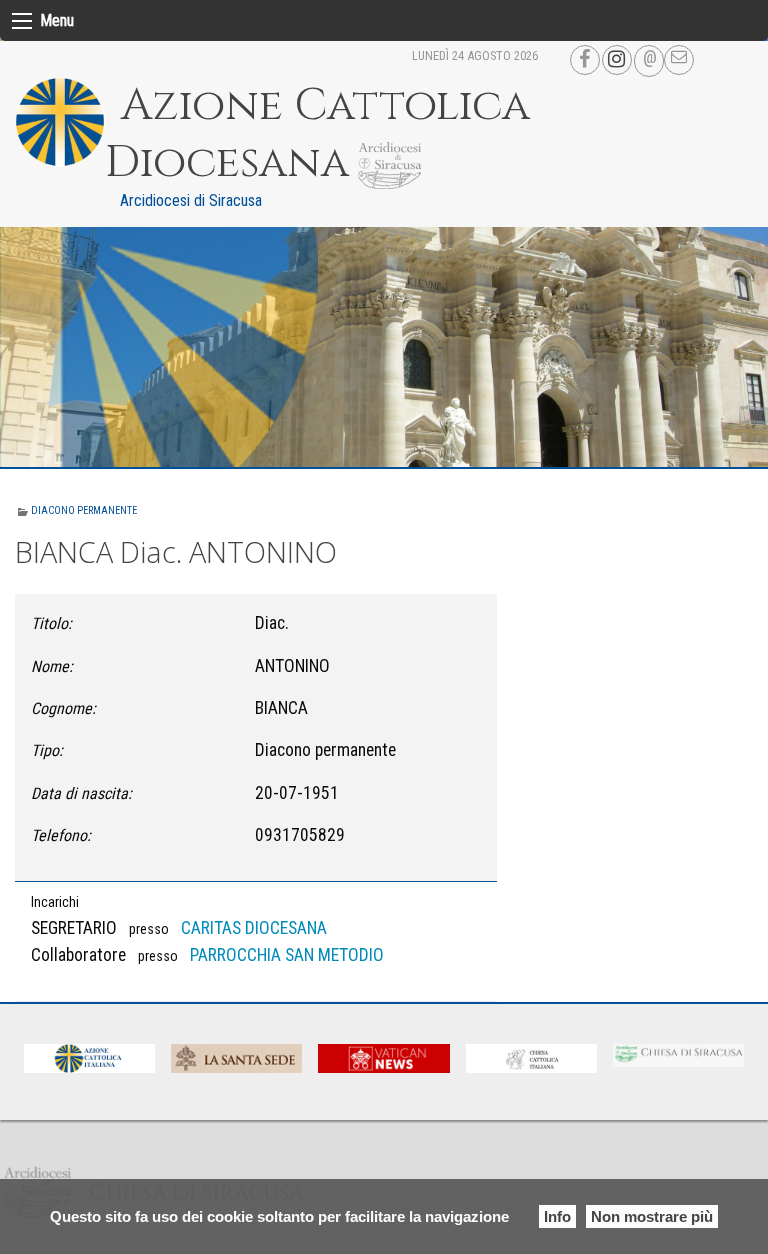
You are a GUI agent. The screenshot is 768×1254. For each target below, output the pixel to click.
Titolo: (51, 623)
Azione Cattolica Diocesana (317, 134)
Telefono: (61, 835)
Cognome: (63, 708)
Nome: (52, 666)
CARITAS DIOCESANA (254, 928)
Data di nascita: (81, 793)
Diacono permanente (84, 510)
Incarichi (55, 902)
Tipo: (47, 750)
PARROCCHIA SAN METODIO (287, 955)
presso (149, 929)
